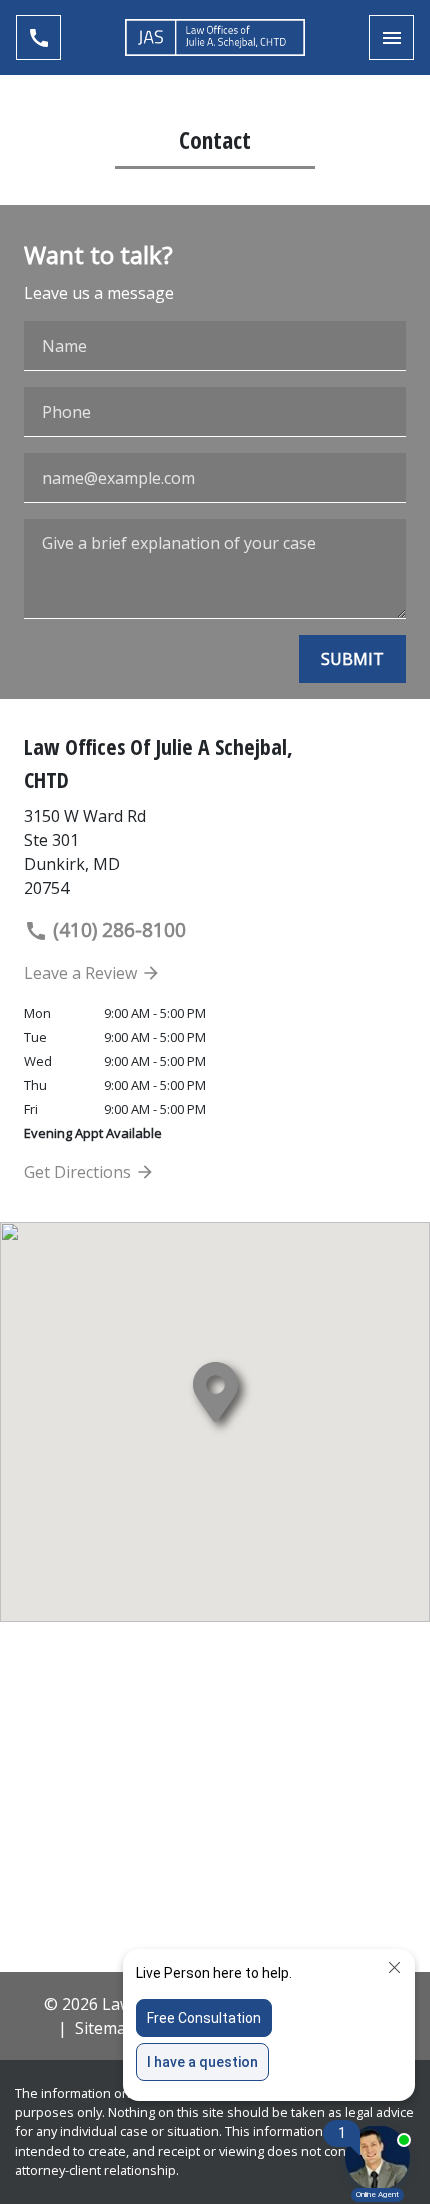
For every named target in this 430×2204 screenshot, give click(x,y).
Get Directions (79, 1172)
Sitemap (105, 2028)
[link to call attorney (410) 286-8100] (38, 37)
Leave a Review (82, 973)
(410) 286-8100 (117, 929)
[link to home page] (215, 37)
